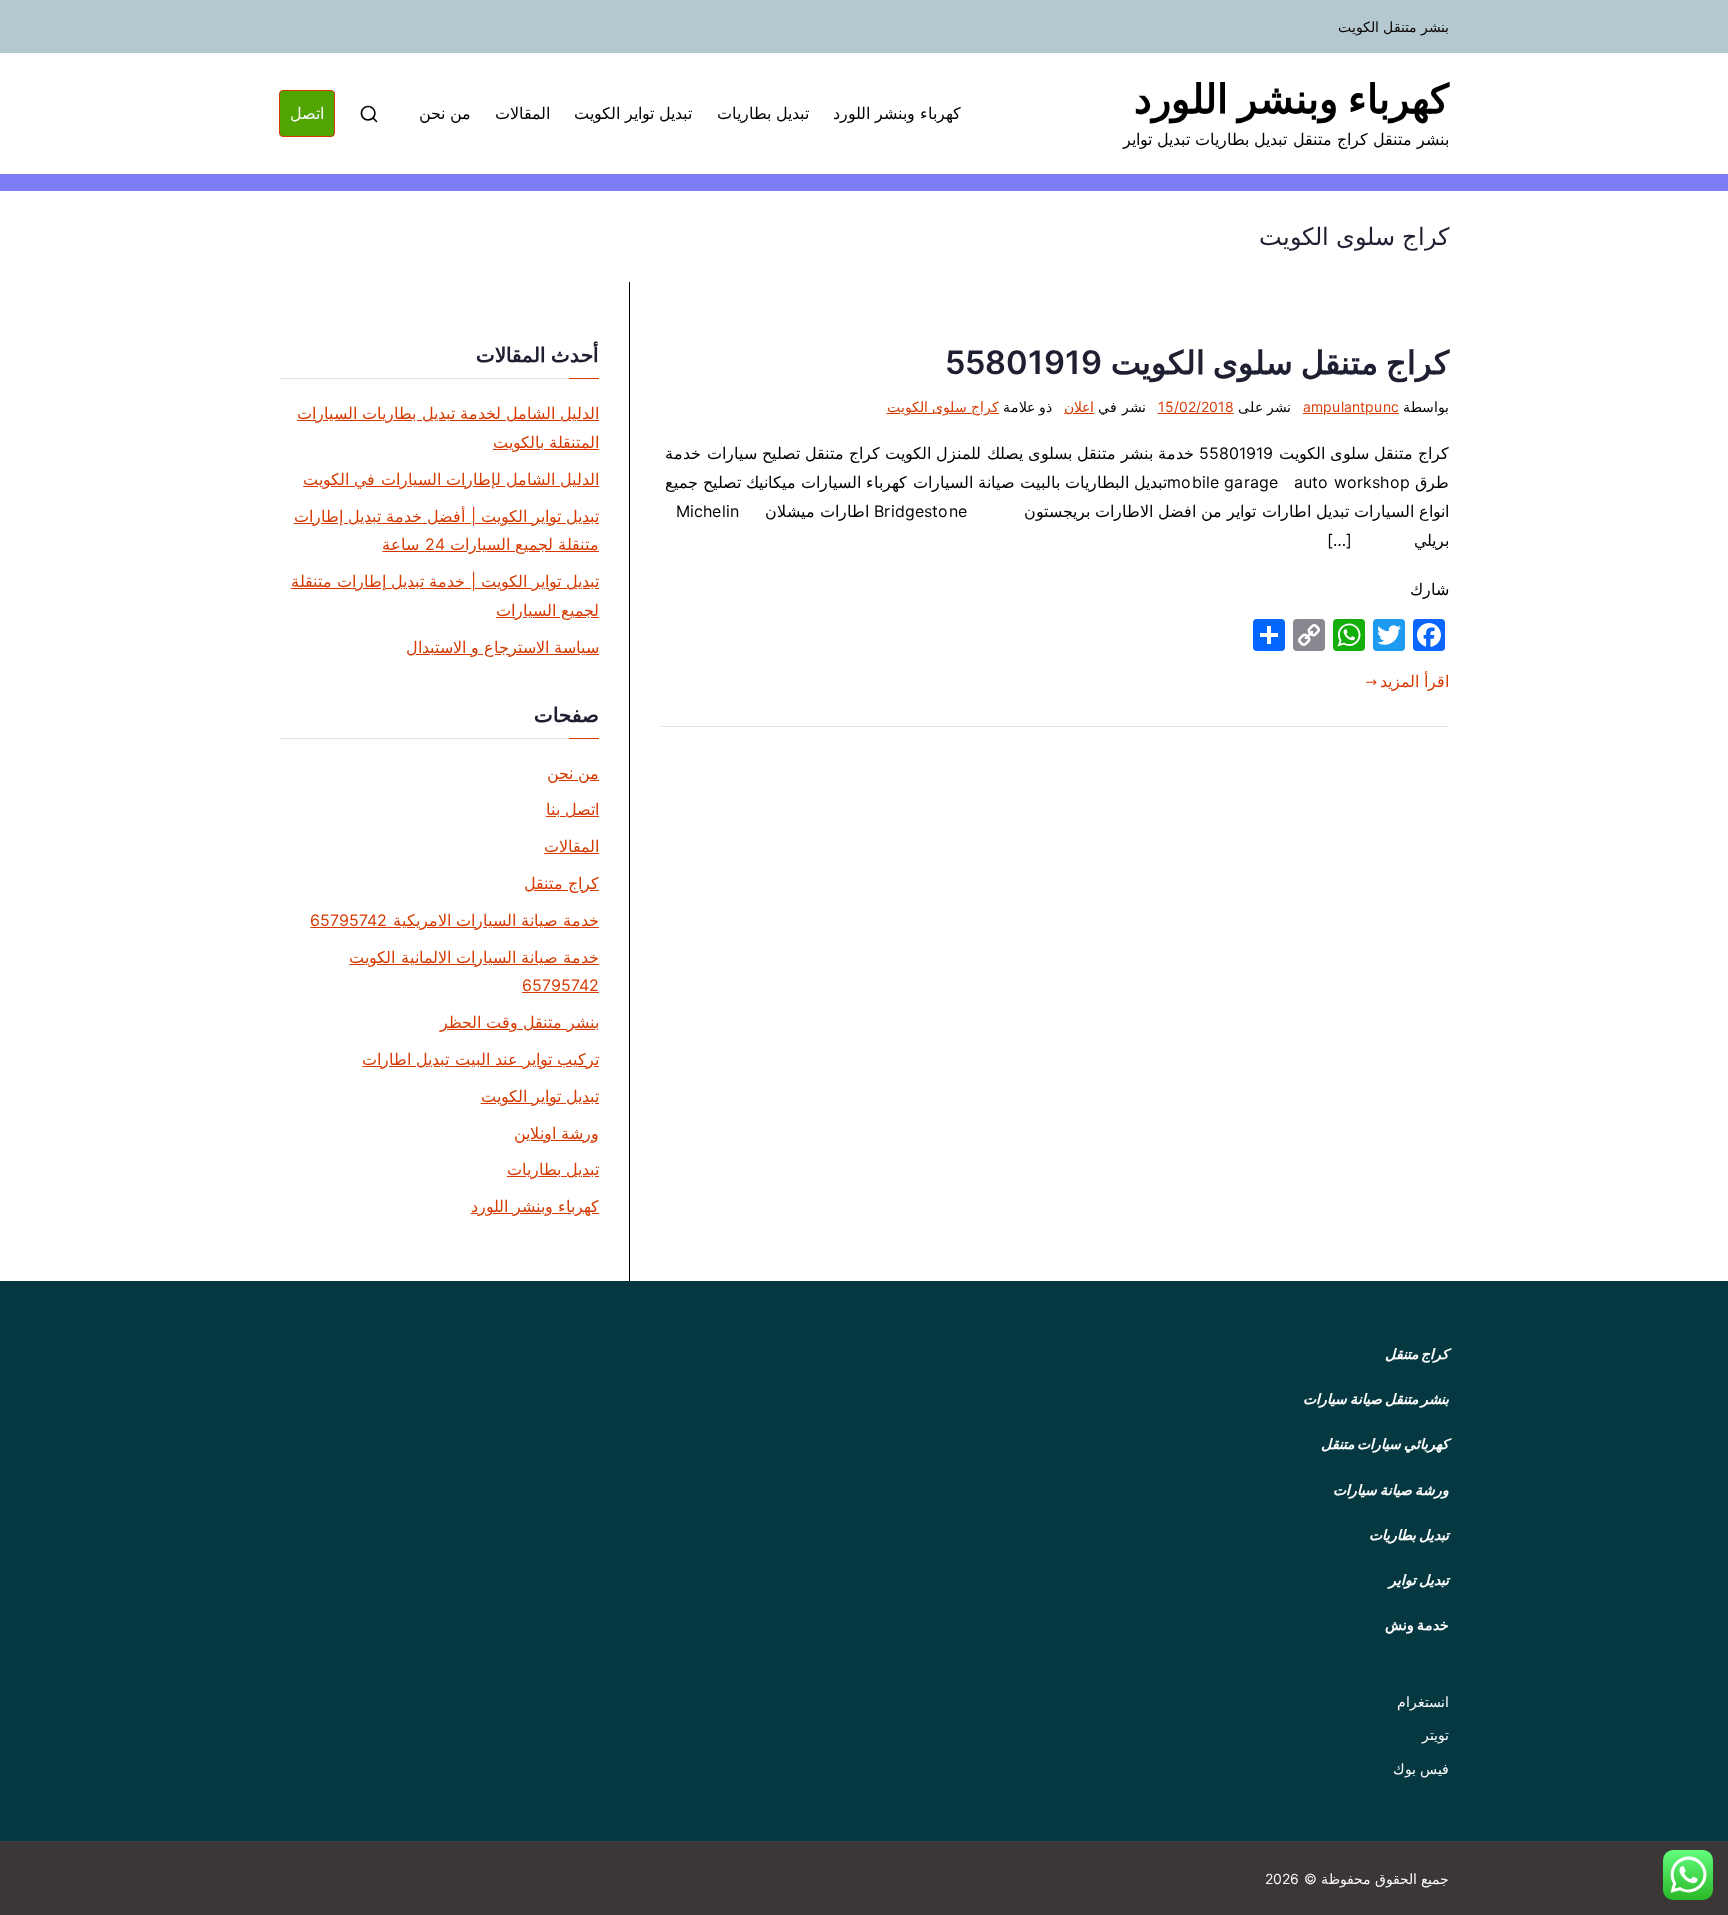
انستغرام (1423, 1701)
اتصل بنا (572, 809)
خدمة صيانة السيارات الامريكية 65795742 (454, 920)
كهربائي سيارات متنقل (1385, 1443)
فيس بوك (1421, 1768)
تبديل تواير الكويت (633, 113)
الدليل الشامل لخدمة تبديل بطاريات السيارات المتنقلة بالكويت (448, 427)
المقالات (522, 113)
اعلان (1079, 406)
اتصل (307, 113)
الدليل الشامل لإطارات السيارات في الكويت (451, 479)
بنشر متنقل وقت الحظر (519, 1022)
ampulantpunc (1351, 406)
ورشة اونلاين (556, 1133)
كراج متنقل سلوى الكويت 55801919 (1197, 362)
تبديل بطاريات (763, 113)
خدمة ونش (1417, 1624)
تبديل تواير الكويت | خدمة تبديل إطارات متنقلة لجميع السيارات (445, 595)
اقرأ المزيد (1414, 681)
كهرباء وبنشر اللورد (1291, 98)
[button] (1688, 1875)
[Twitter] (1389, 635)
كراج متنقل (561, 883)
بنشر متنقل (1417, 1398)
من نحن (445, 113)
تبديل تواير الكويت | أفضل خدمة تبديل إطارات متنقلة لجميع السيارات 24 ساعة (446, 530)
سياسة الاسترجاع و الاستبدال (502, 647)
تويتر (1435, 1734)
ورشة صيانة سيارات (1391, 1489)
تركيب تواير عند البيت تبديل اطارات (480, 1059)
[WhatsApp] (1349, 635)
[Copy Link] (1309, 635)
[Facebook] (1429, 635)
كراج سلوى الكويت (943, 406)
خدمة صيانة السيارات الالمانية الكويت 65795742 (474, 971)
